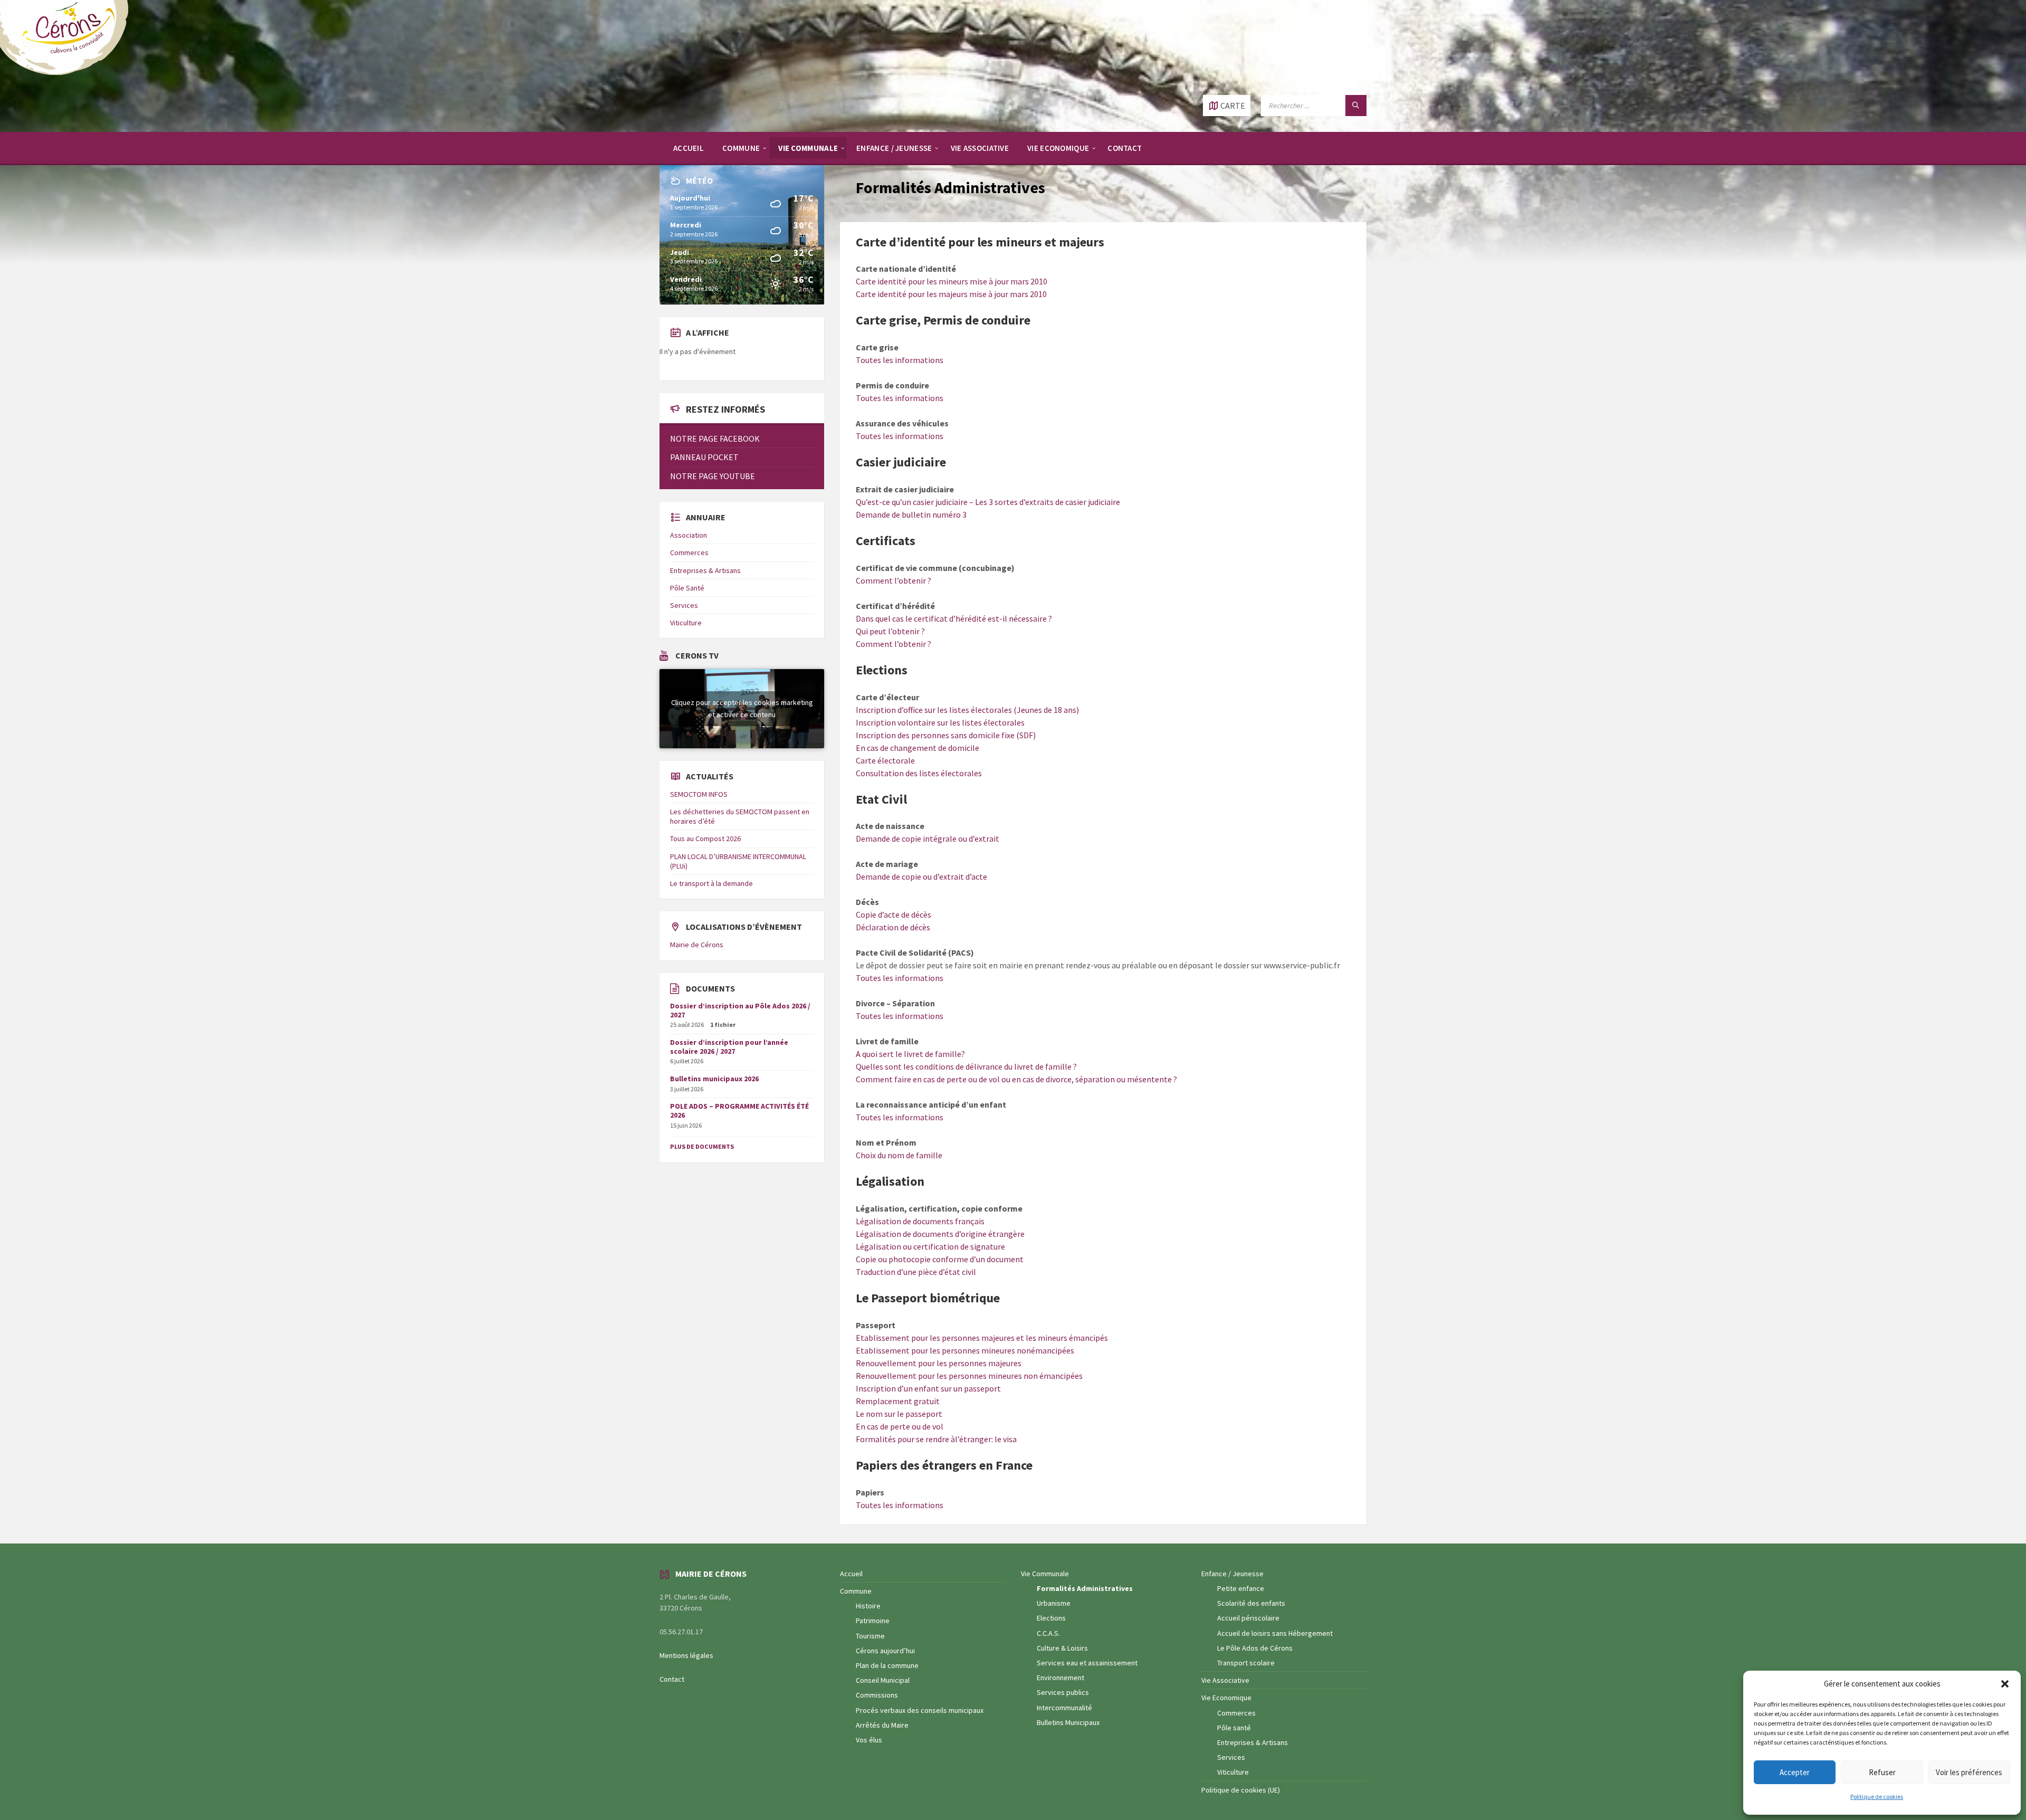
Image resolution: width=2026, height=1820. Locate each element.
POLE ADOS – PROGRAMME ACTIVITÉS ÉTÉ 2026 (739, 1111)
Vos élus (869, 1740)
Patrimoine (873, 1621)
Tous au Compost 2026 (705, 838)
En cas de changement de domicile (918, 748)
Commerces (689, 552)
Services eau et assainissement (1087, 1663)
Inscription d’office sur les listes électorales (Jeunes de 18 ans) (967, 710)
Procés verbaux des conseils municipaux (920, 1710)
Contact (672, 1679)
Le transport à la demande (711, 883)
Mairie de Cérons (697, 945)
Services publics (1063, 1692)
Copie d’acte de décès (893, 914)
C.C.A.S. (1048, 1633)
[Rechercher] (1356, 106)
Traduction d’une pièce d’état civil (916, 1272)
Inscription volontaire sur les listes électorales (940, 722)
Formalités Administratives (1085, 1588)
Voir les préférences (1969, 1772)
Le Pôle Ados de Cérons (1255, 1648)
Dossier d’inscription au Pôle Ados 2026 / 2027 (740, 1010)
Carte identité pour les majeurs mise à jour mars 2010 (951, 294)
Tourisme (870, 1636)
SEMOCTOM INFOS (699, 794)
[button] (2005, 1684)
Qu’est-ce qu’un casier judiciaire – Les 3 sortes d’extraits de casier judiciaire (988, 502)
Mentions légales (686, 1655)
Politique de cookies (1877, 1797)
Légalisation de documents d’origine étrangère (940, 1234)
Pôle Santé (687, 588)
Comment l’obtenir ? (893, 580)
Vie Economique (1226, 1698)
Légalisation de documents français (920, 1221)
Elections (1051, 1618)
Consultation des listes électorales (919, 773)
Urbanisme (1054, 1603)
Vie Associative (1225, 1680)
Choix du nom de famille (899, 1155)
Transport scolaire (1246, 1663)
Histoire (868, 1606)
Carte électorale (885, 760)
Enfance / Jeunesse (1232, 1574)
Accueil (851, 1574)
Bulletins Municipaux (1068, 1722)
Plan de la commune (887, 1665)
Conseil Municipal (883, 1680)
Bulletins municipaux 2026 (714, 1079)
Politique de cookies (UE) (1241, 1790)
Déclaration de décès (893, 927)
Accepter (1795, 1772)
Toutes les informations (900, 360)
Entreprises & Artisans (705, 570)
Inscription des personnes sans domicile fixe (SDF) (946, 735)
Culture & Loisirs (1062, 1648)
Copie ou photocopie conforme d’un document (940, 1259)
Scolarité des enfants (1251, 1603)
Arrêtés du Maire (882, 1725)
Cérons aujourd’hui (885, 1651)
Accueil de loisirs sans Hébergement (1275, 1633)
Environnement (1060, 1678)
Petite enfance (1241, 1588)
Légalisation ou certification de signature (930, 1246)
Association (689, 535)
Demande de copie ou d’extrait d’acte (921, 876)
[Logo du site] (69, 74)
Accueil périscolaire (1248, 1618)
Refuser (1882, 1772)
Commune (856, 1591)
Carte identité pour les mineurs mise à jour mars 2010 (952, 281)
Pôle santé (1234, 1728)
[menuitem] (689, 148)
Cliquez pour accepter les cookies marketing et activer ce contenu (742, 708)
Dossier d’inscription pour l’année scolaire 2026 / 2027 (729, 1047)
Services (684, 605)
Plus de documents (702, 1146)
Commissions (877, 1695)
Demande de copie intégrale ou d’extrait (928, 838)
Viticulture (686, 623)
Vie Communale (1045, 1574)
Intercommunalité (1064, 1708)
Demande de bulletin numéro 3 (911, 514)
